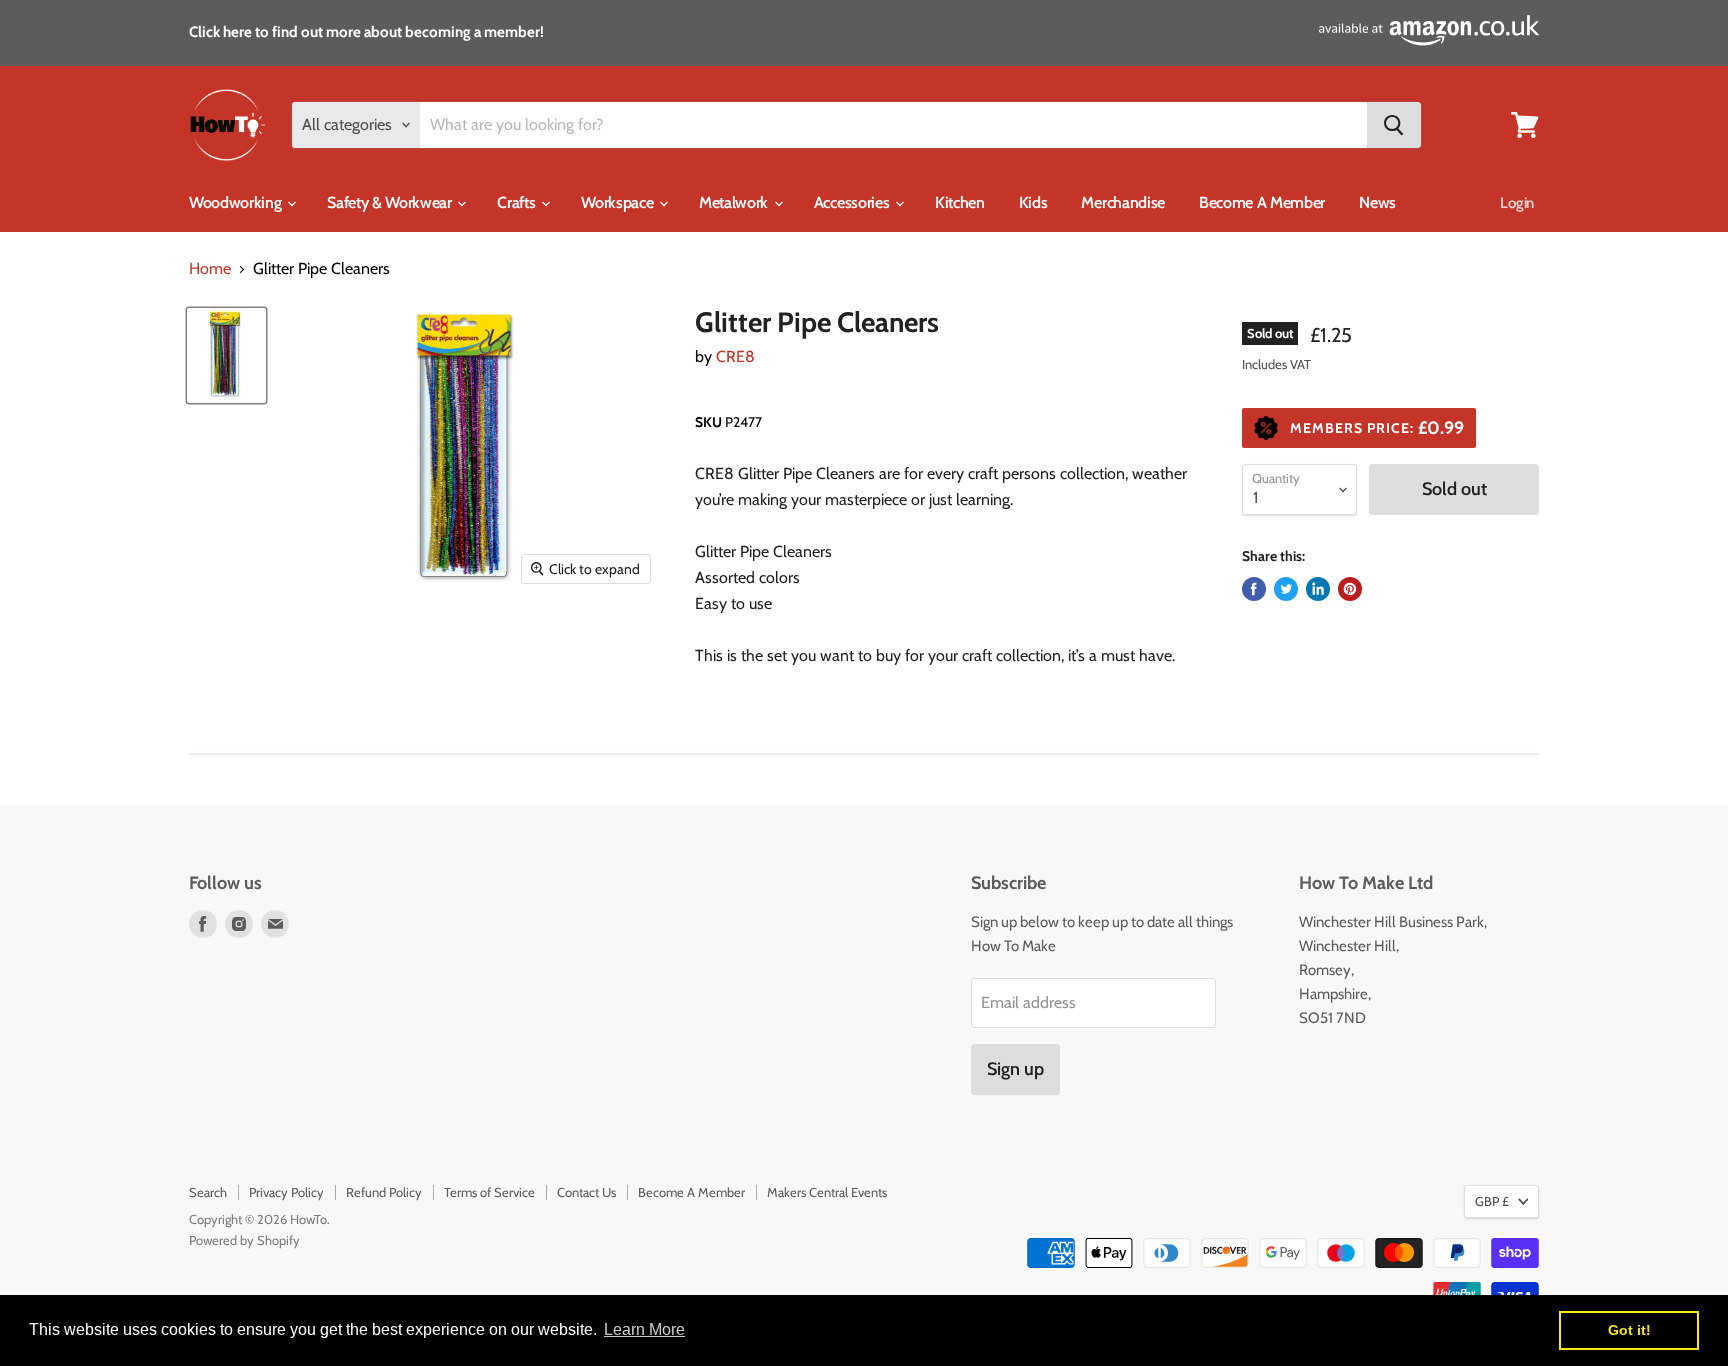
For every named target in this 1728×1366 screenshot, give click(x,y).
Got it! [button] (1629, 1330)
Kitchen (960, 202)
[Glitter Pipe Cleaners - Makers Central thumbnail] (226, 355)
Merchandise (1122, 202)
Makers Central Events (827, 1192)
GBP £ (1492, 1201)
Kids (1033, 202)
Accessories (853, 202)
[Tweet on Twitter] (1286, 589)
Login (1517, 203)
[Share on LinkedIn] (1318, 589)
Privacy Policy (286, 1192)
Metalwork (735, 202)
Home (210, 269)
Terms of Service (489, 1192)
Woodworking (237, 202)
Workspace (619, 202)
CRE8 (735, 356)
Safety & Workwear (391, 202)
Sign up (1015, 1069)
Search (208, 1192)
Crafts (518, 202)
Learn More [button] (644, 1329)
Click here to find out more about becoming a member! (366, 32)
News (1377, 202)
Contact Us (586, 1192)
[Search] (1394, 125)
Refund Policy (384, 1192)
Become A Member (1262, 202)
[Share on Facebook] (1254, 589)
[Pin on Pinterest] (1350, 589)
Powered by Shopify (244, 1240)
